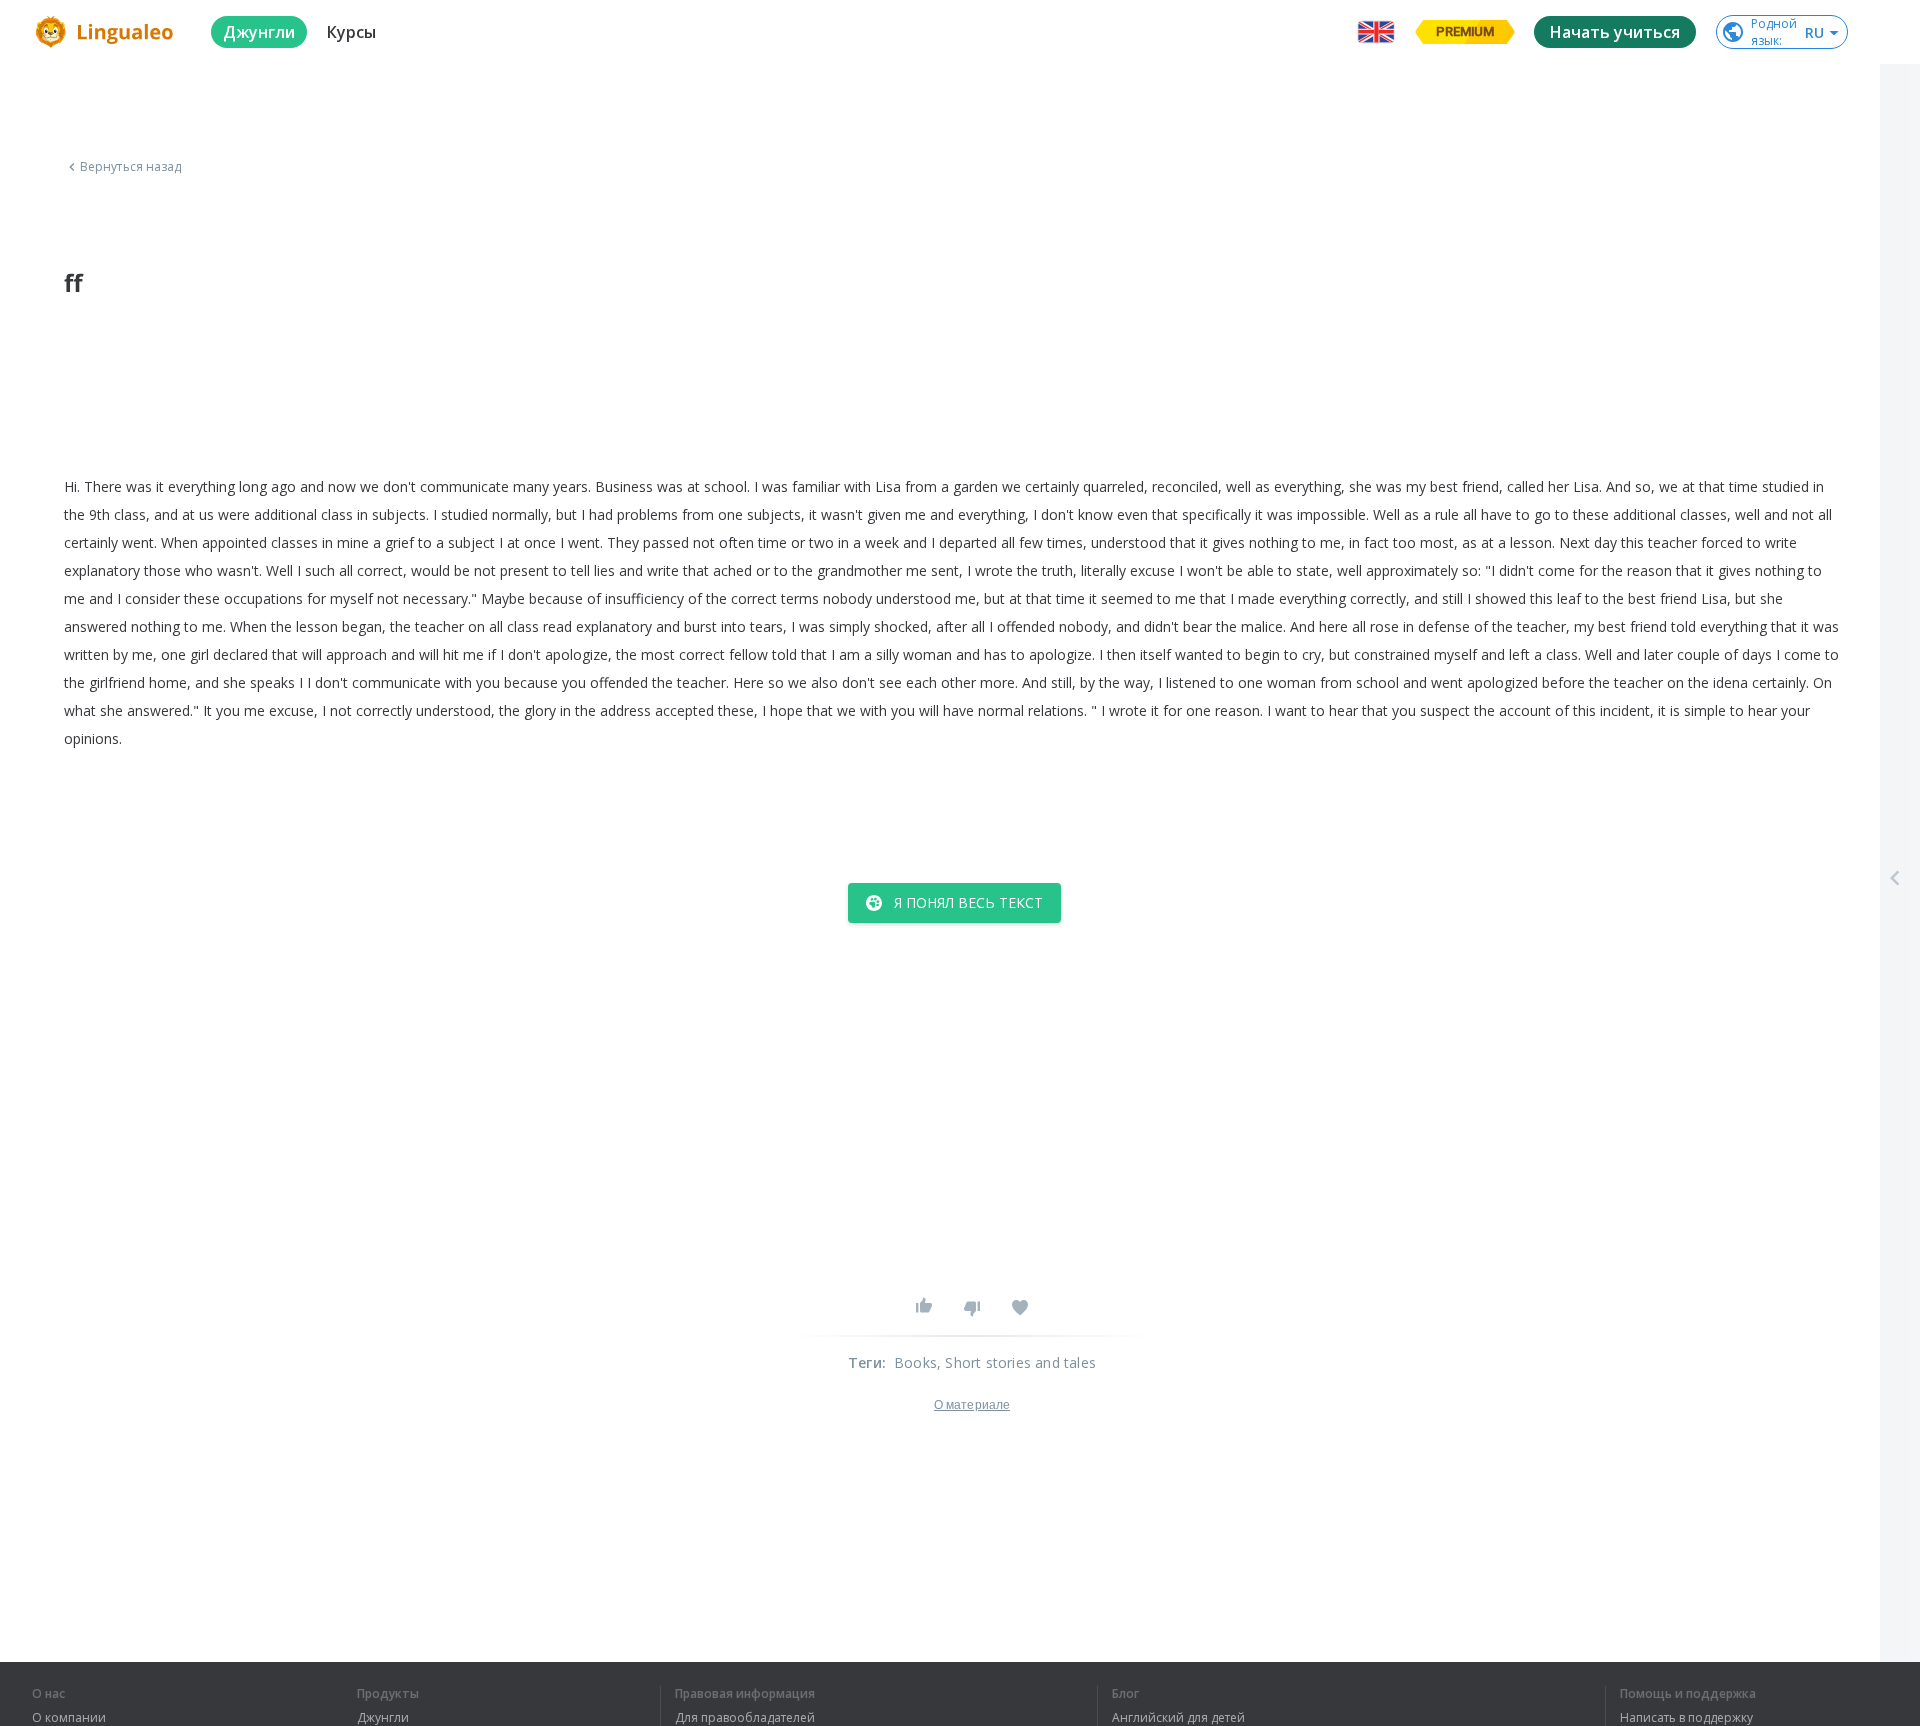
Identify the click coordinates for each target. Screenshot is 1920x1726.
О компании (69, 1718)
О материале (972, 1405)
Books (915, 1362)
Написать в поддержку (1686, 1718)
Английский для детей (1178, 1718)
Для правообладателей (745, 1718)
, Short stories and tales (1016, 1362)
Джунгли (383, 1718)
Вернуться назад (131, 167)
